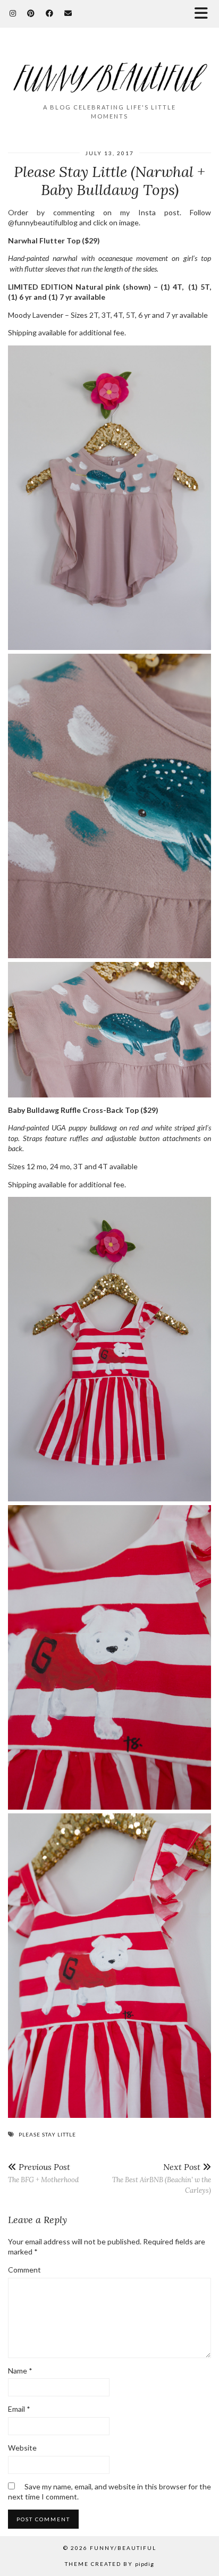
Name (20, 2371)
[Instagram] (13, 13)
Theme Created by (109, 2564)
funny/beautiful (123, 2548)
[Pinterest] (31, 13)
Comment (24, 2270)
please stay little (47, 2134)
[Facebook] (50, 13)
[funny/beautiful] (109, 70)
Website (22, 2448)
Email (19, 2409)
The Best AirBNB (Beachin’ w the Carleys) (162, 2178)
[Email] (68, 13)
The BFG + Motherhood (43, 2173)
